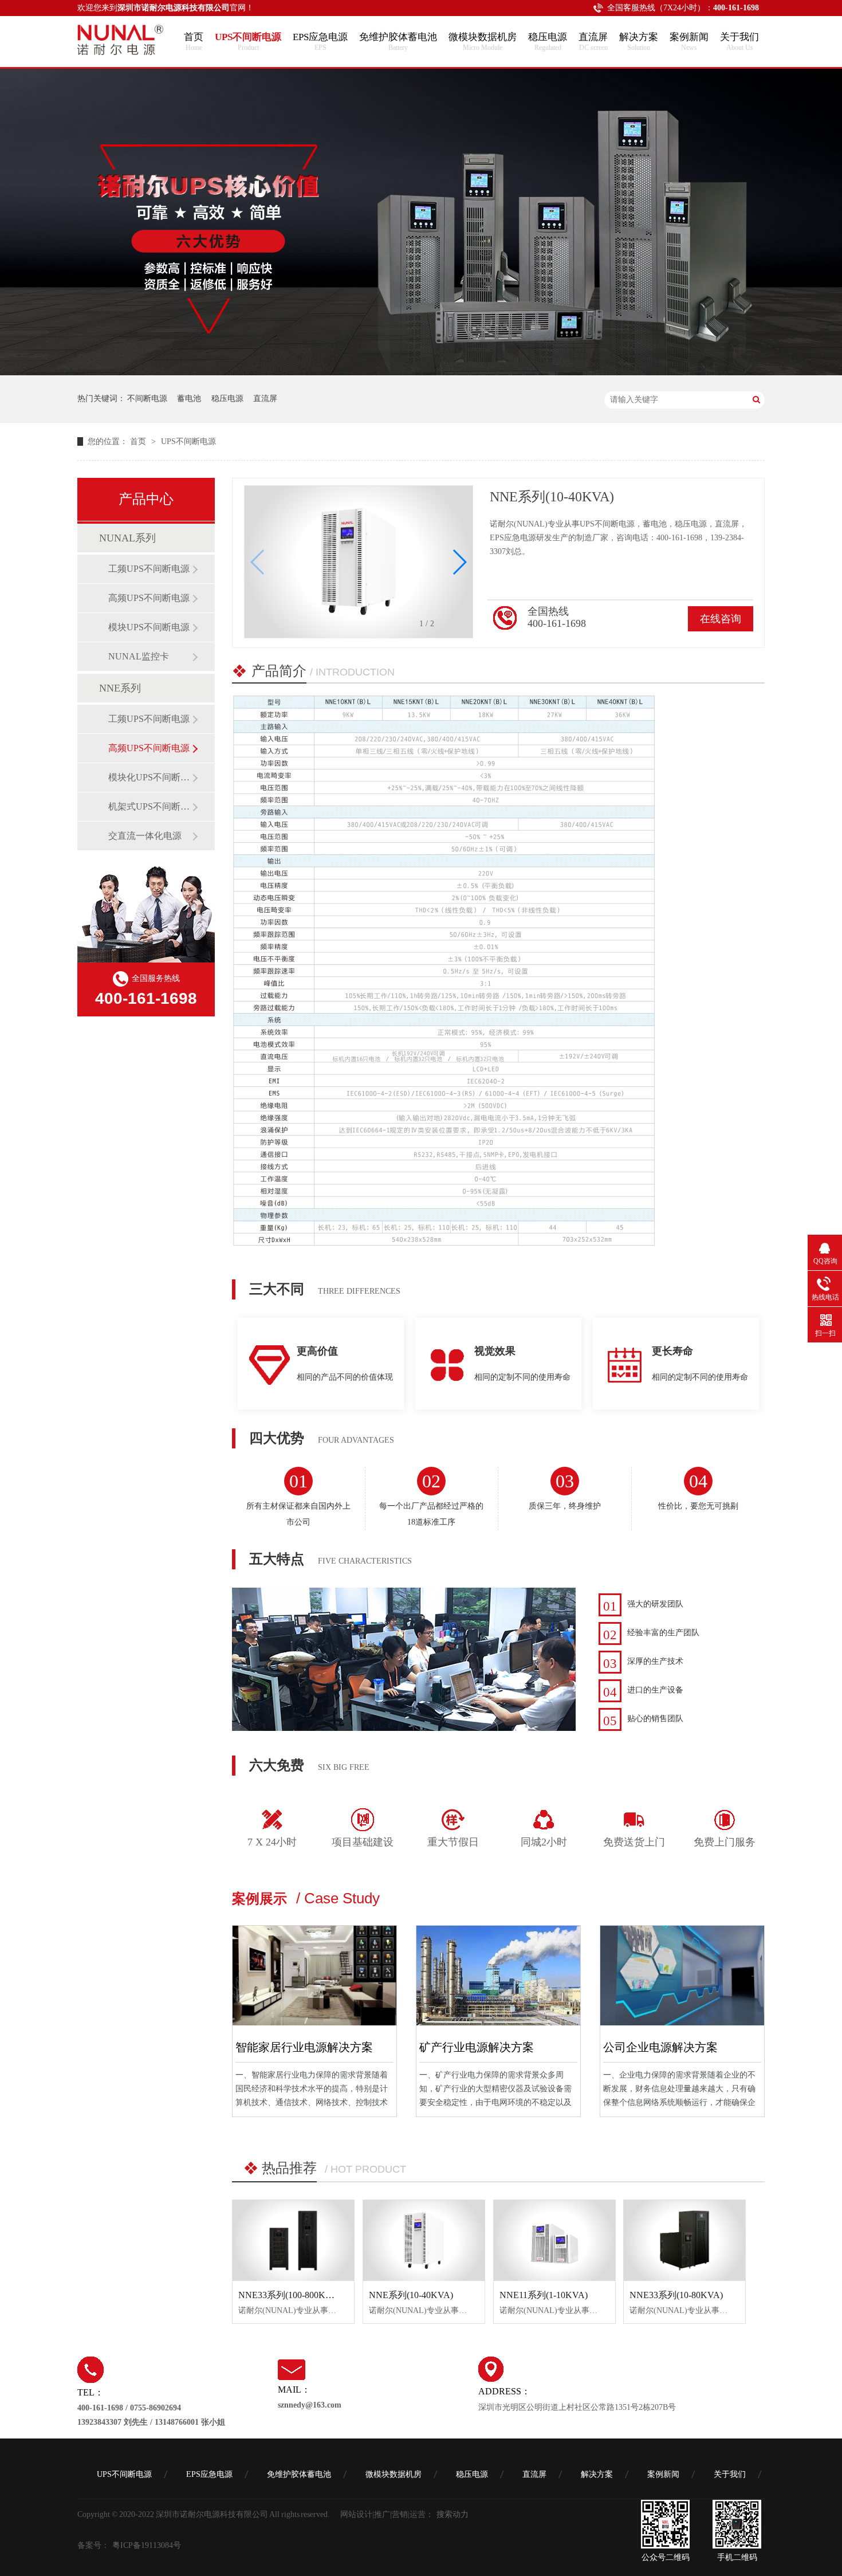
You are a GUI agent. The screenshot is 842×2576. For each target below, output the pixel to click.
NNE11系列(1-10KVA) (544, 2295)
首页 (194, 42)
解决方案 (639, 42)
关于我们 (739, 42)
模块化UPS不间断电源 (150, 777)
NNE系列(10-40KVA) (411, 2295)
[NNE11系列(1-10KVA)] (554, 2241)
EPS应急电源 (320, 42)
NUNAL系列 (127, 538)
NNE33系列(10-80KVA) (676, 2295)
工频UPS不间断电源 (149, 569)
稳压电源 (548, 42)
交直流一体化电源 (145, 836)
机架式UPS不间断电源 (150, 806)
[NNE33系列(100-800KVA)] (293, 2241)
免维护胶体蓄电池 (398, 42)
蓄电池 (189, 398)
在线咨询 (721, 619)
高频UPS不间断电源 (149, 598)
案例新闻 (689, 42)
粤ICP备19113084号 (147, 2545)
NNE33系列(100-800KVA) (290, 2295)
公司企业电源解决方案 (660, 2047)
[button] (258, 562)
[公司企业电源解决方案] (682, 1976)
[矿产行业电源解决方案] (498, 1976)
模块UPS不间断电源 (149, 627)
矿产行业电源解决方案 (477, 2047)
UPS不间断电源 (248, 42)
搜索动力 (453, 2514)
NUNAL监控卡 (139, 656)
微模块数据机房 (483, 42)
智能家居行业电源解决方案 (304, 2047)
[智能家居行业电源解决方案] (314, 1976)
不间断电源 (147, 398)
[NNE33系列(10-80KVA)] (684, 2241)
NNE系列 (120, 688)
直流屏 (593, 42)
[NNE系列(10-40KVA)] (424, 2241)
